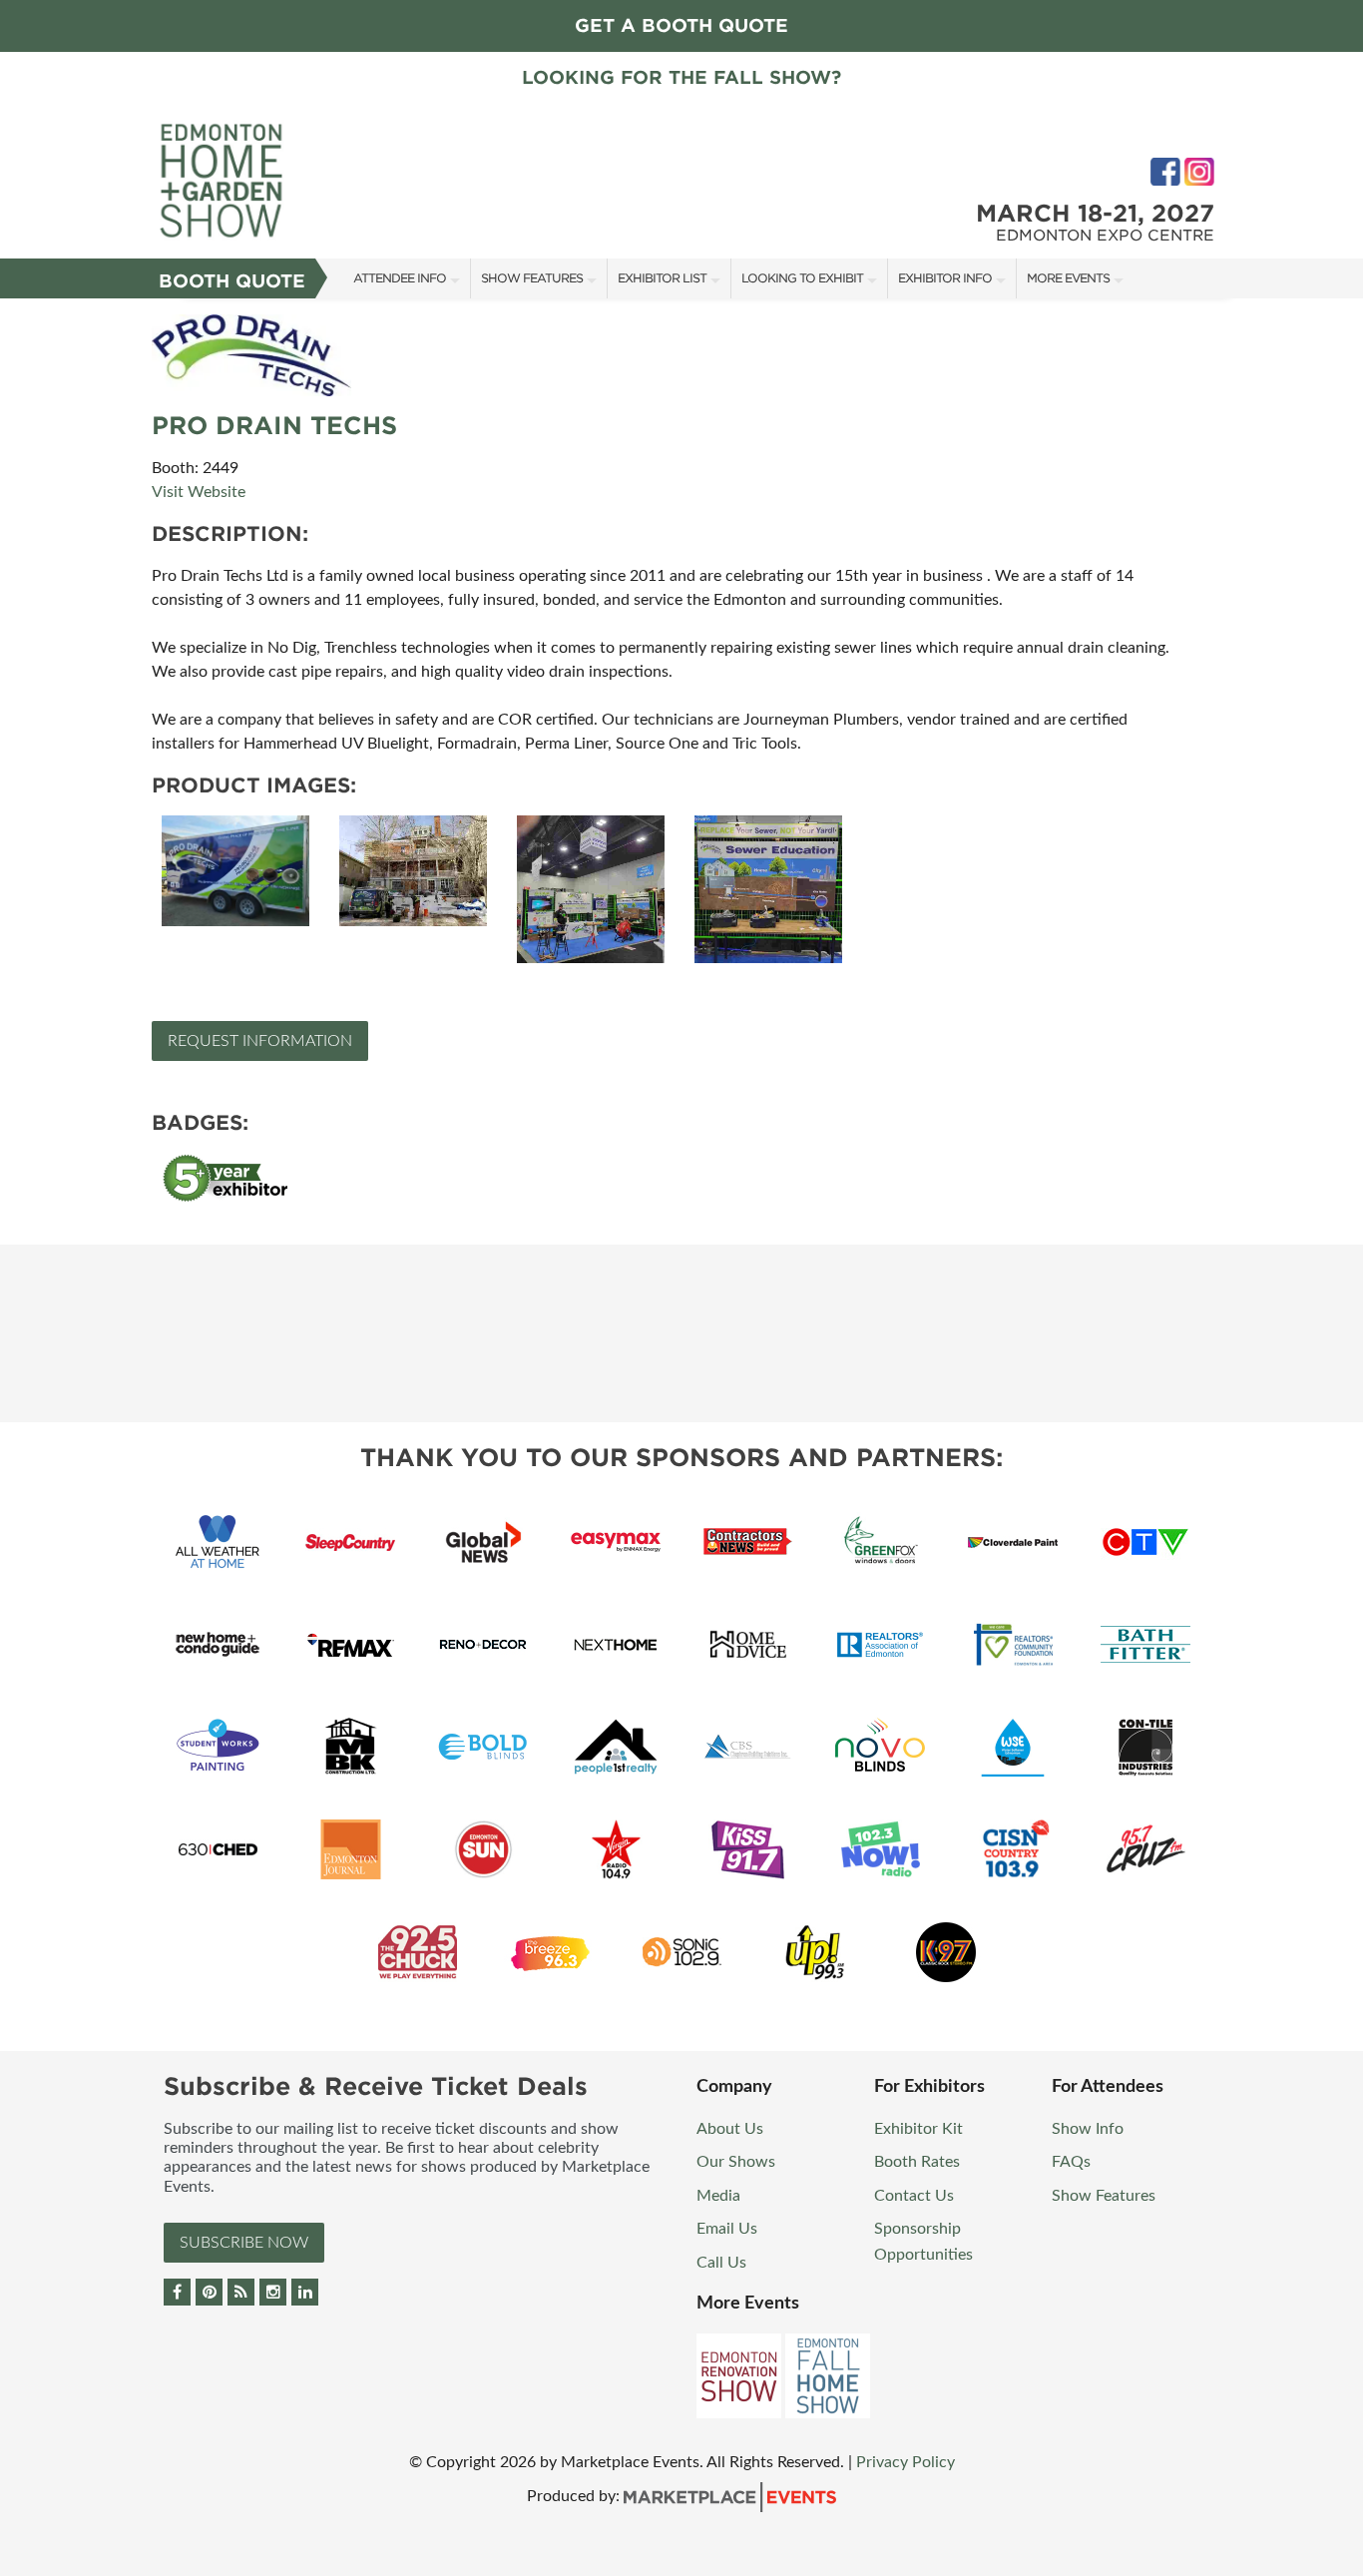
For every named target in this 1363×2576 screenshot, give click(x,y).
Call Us (721, 2263)
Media (718, 2196)
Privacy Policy (906, 2462)
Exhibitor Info (945, 278)
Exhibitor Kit (918, 2129)
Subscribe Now (244, 2243)
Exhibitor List (662, 278)
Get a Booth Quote (681, 25)
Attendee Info (400, 278)
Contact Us (914, 2196)
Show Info (1088, 2129)
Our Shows (736, 2162)
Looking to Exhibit (802, 278)
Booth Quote (232, 281)
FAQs (1071, 2162)
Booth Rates (917, 2162)
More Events (1068, 278)
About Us (730, 2129)
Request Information (260, 1041)
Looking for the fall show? (681, 77)
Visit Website (199, 492)
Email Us (727, 2229)
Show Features (532, 278)
